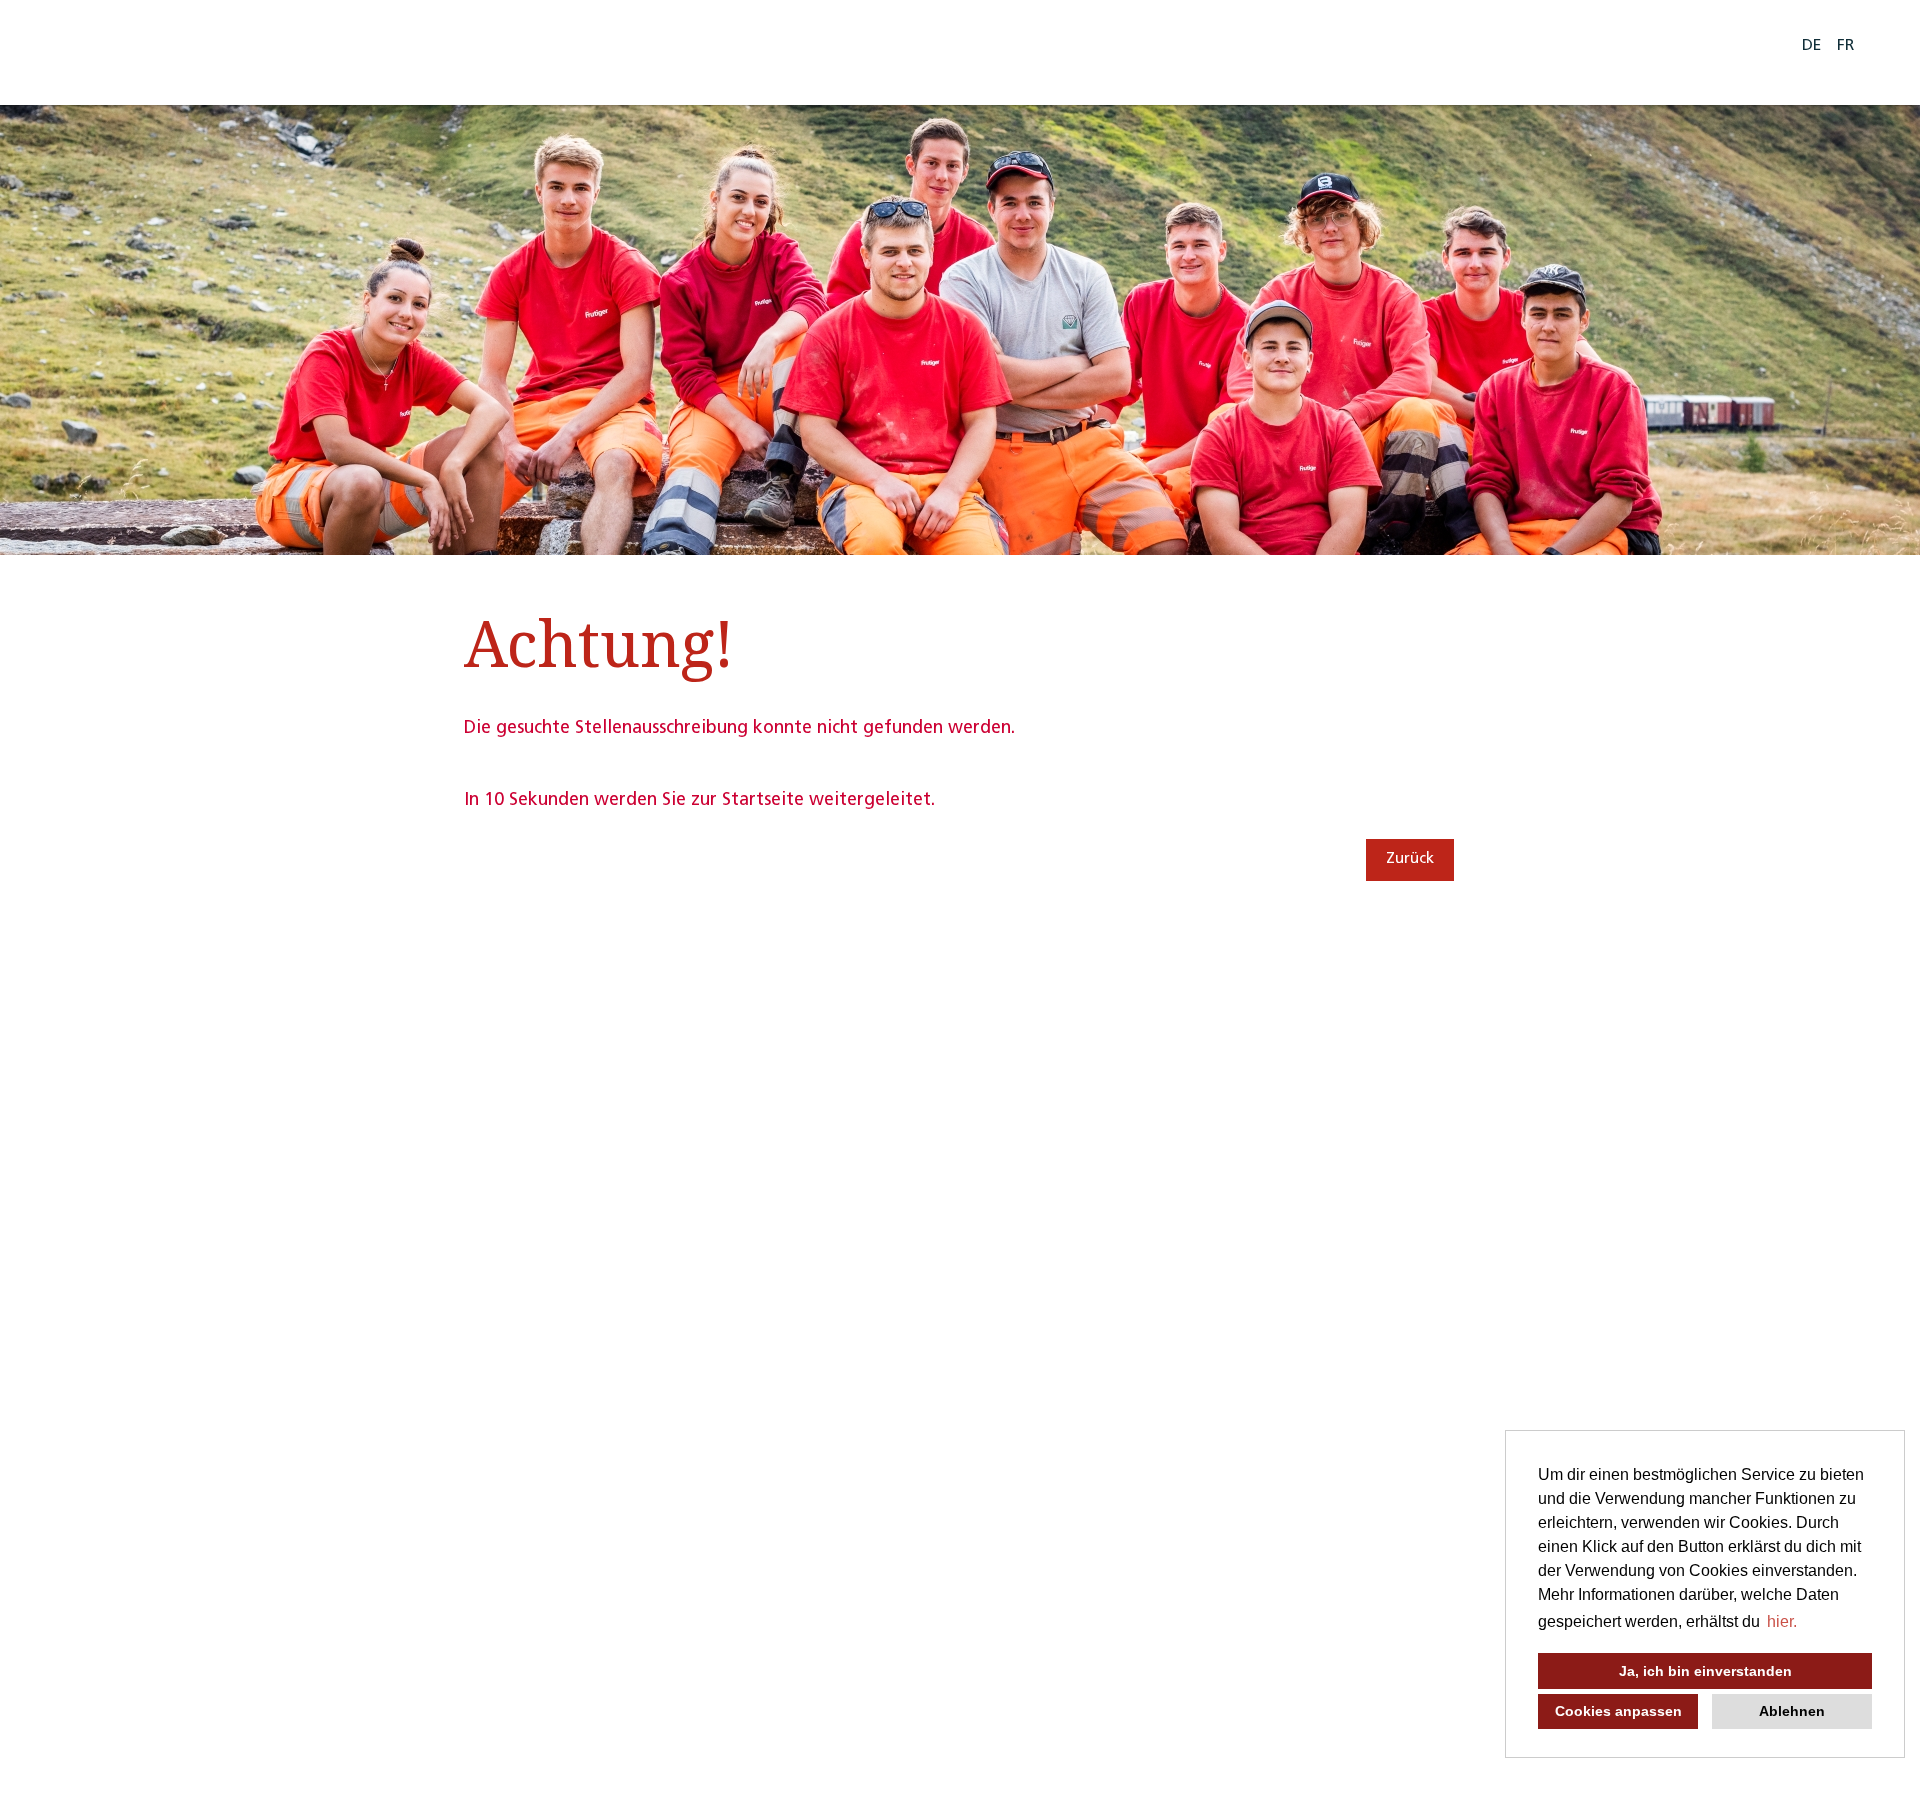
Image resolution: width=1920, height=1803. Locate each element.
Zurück (1410, 859)
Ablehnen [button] (1792, 1711)
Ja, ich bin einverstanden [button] (1705, 1671)
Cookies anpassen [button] (1618, 1711)
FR (1845, 46)
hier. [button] (1782, 1621)
